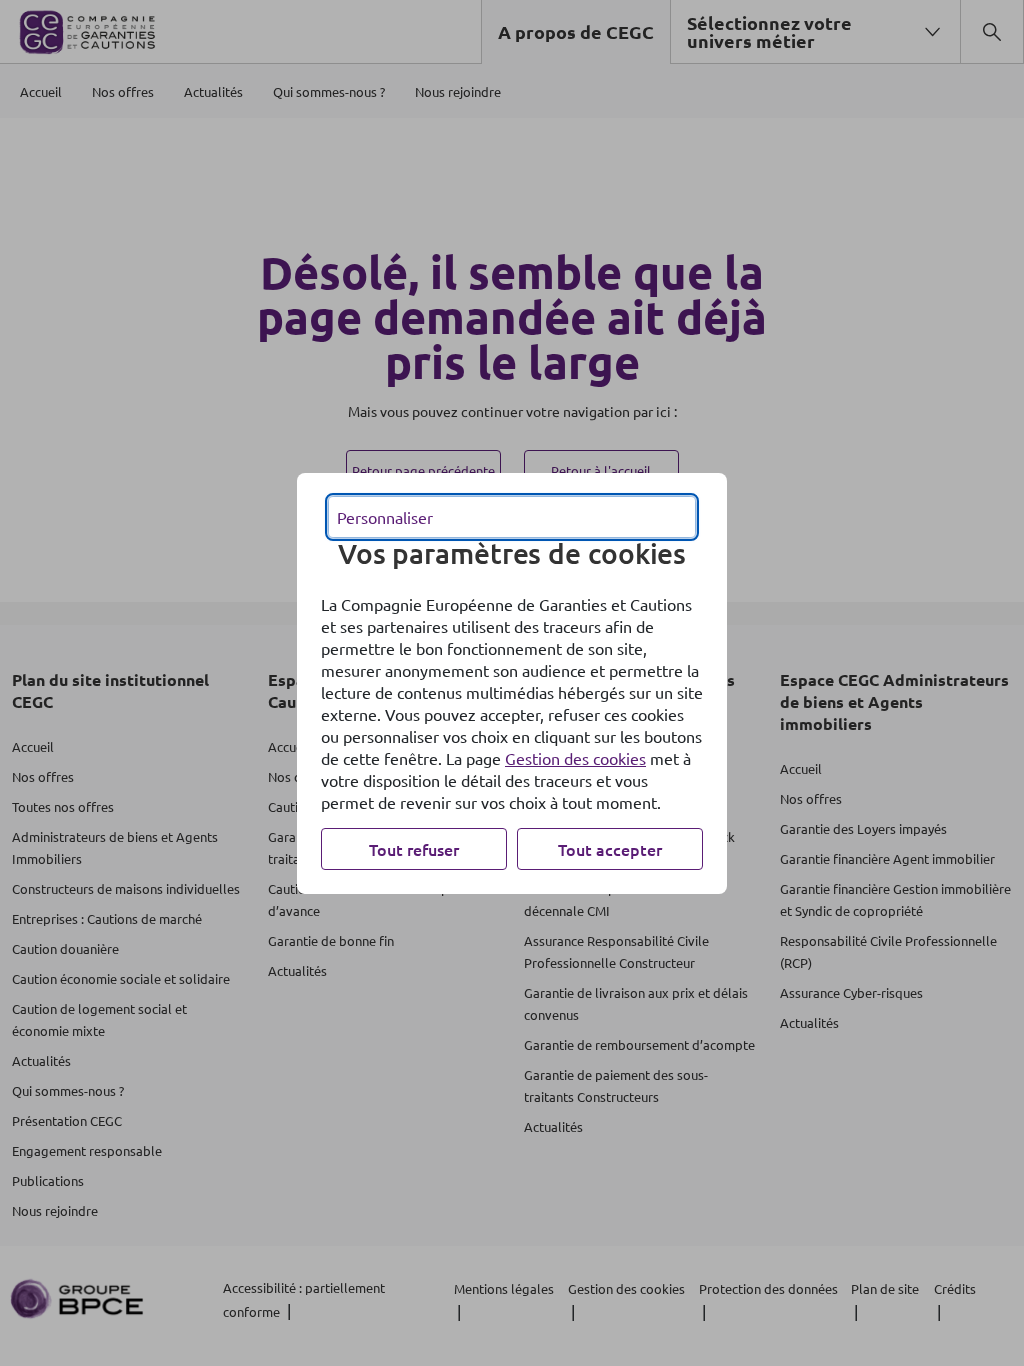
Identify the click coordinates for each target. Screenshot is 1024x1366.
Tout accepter (610, 849)
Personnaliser (385, 517)
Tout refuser (414, 849)
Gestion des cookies (575, 758)
